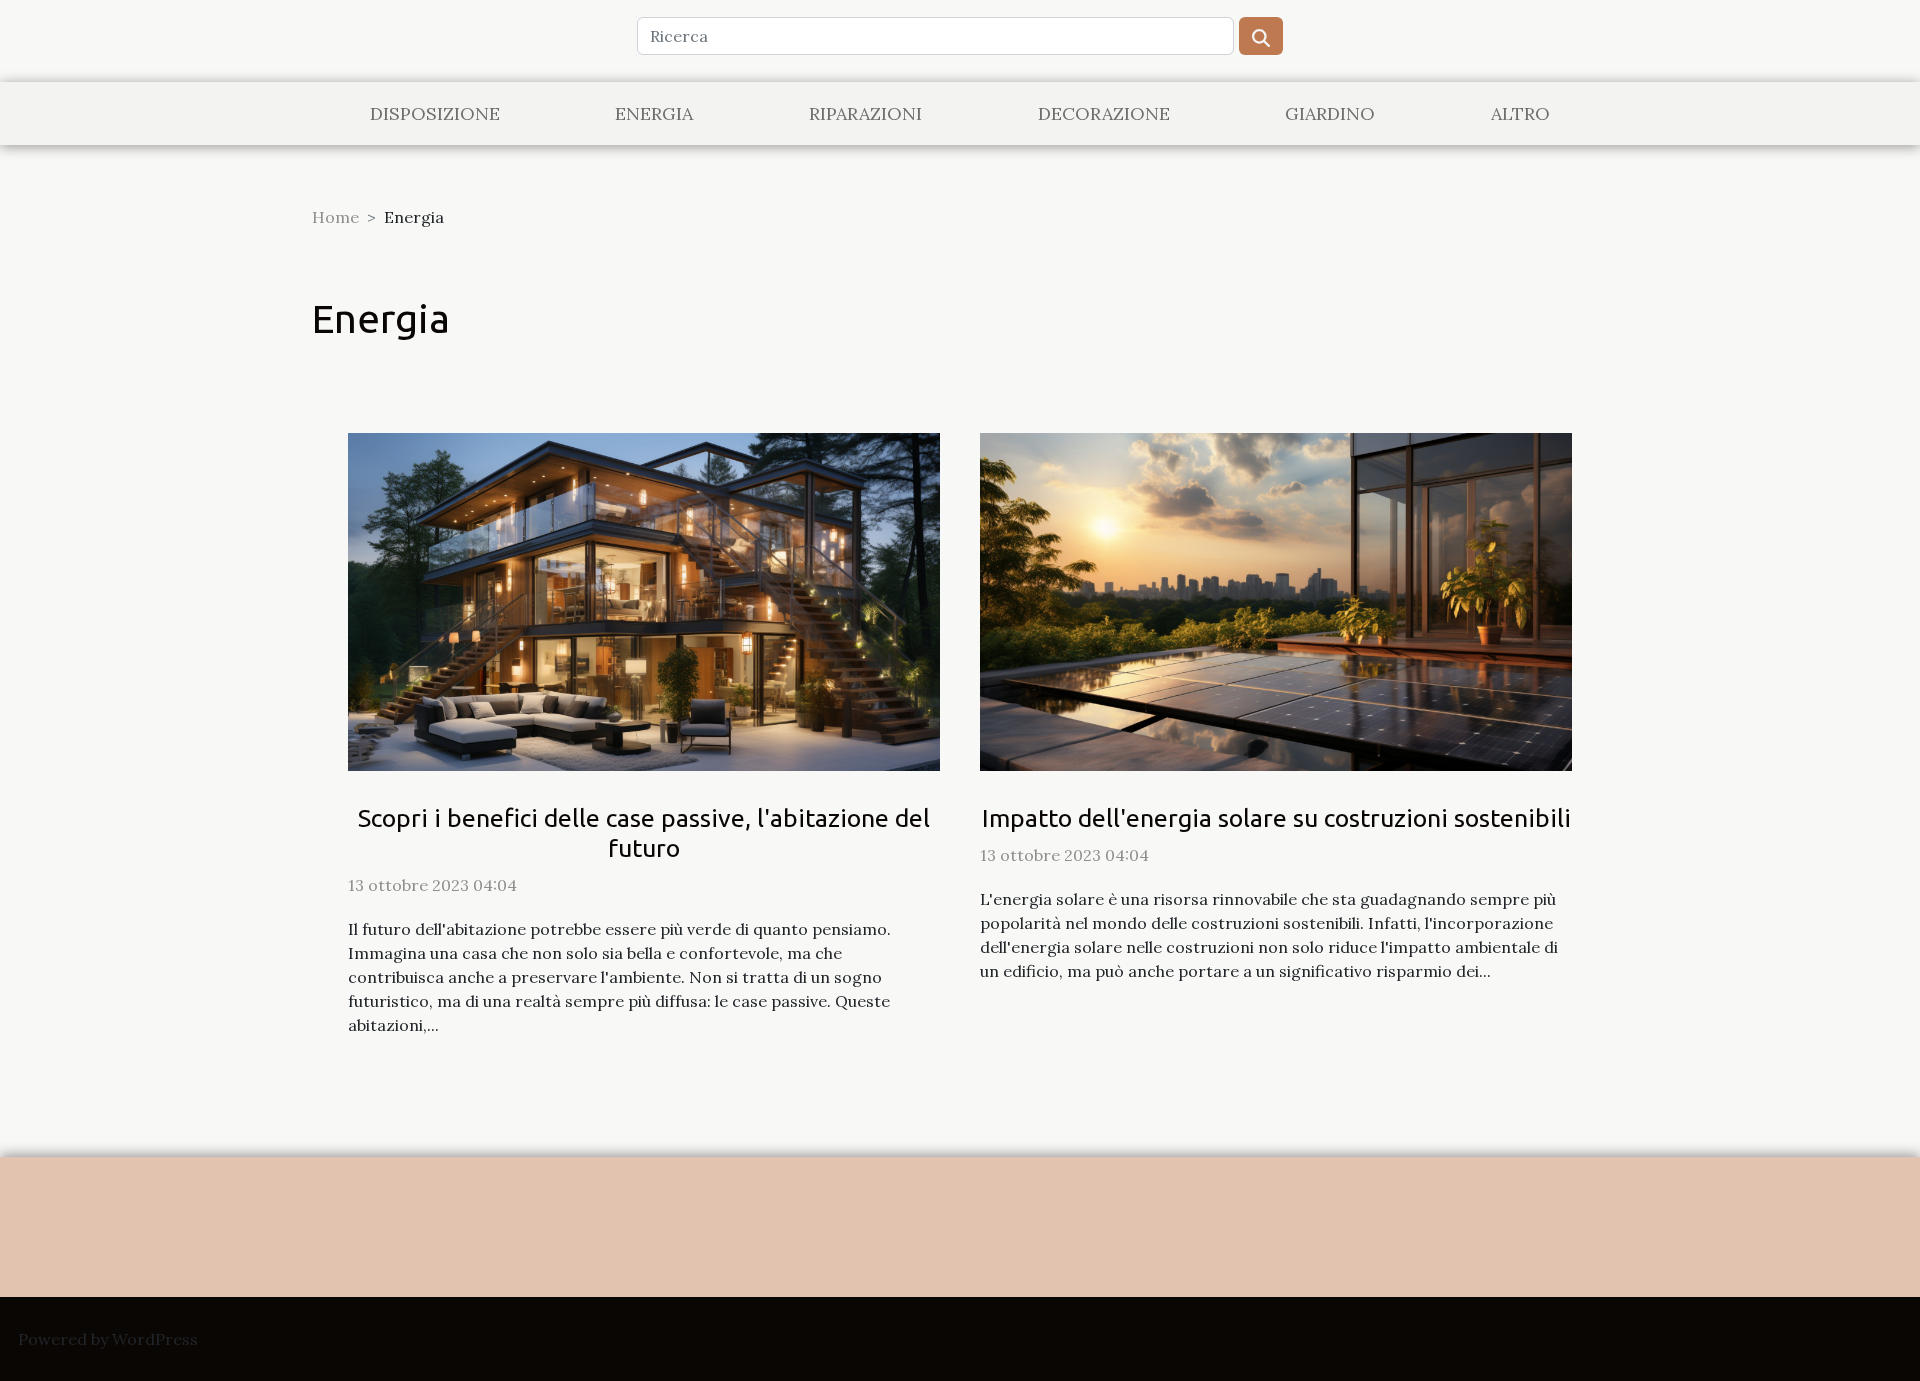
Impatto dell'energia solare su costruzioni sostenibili (1276, 818)
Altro (1520, 113)
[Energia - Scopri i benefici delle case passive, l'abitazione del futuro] (644, 600)
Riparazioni (865, 113)
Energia (654, 113)
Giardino (1330, 113)
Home (335, 217)
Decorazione (1104, 113)
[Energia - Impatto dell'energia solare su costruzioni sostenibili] (1276, 600)
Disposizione (435, 113)
